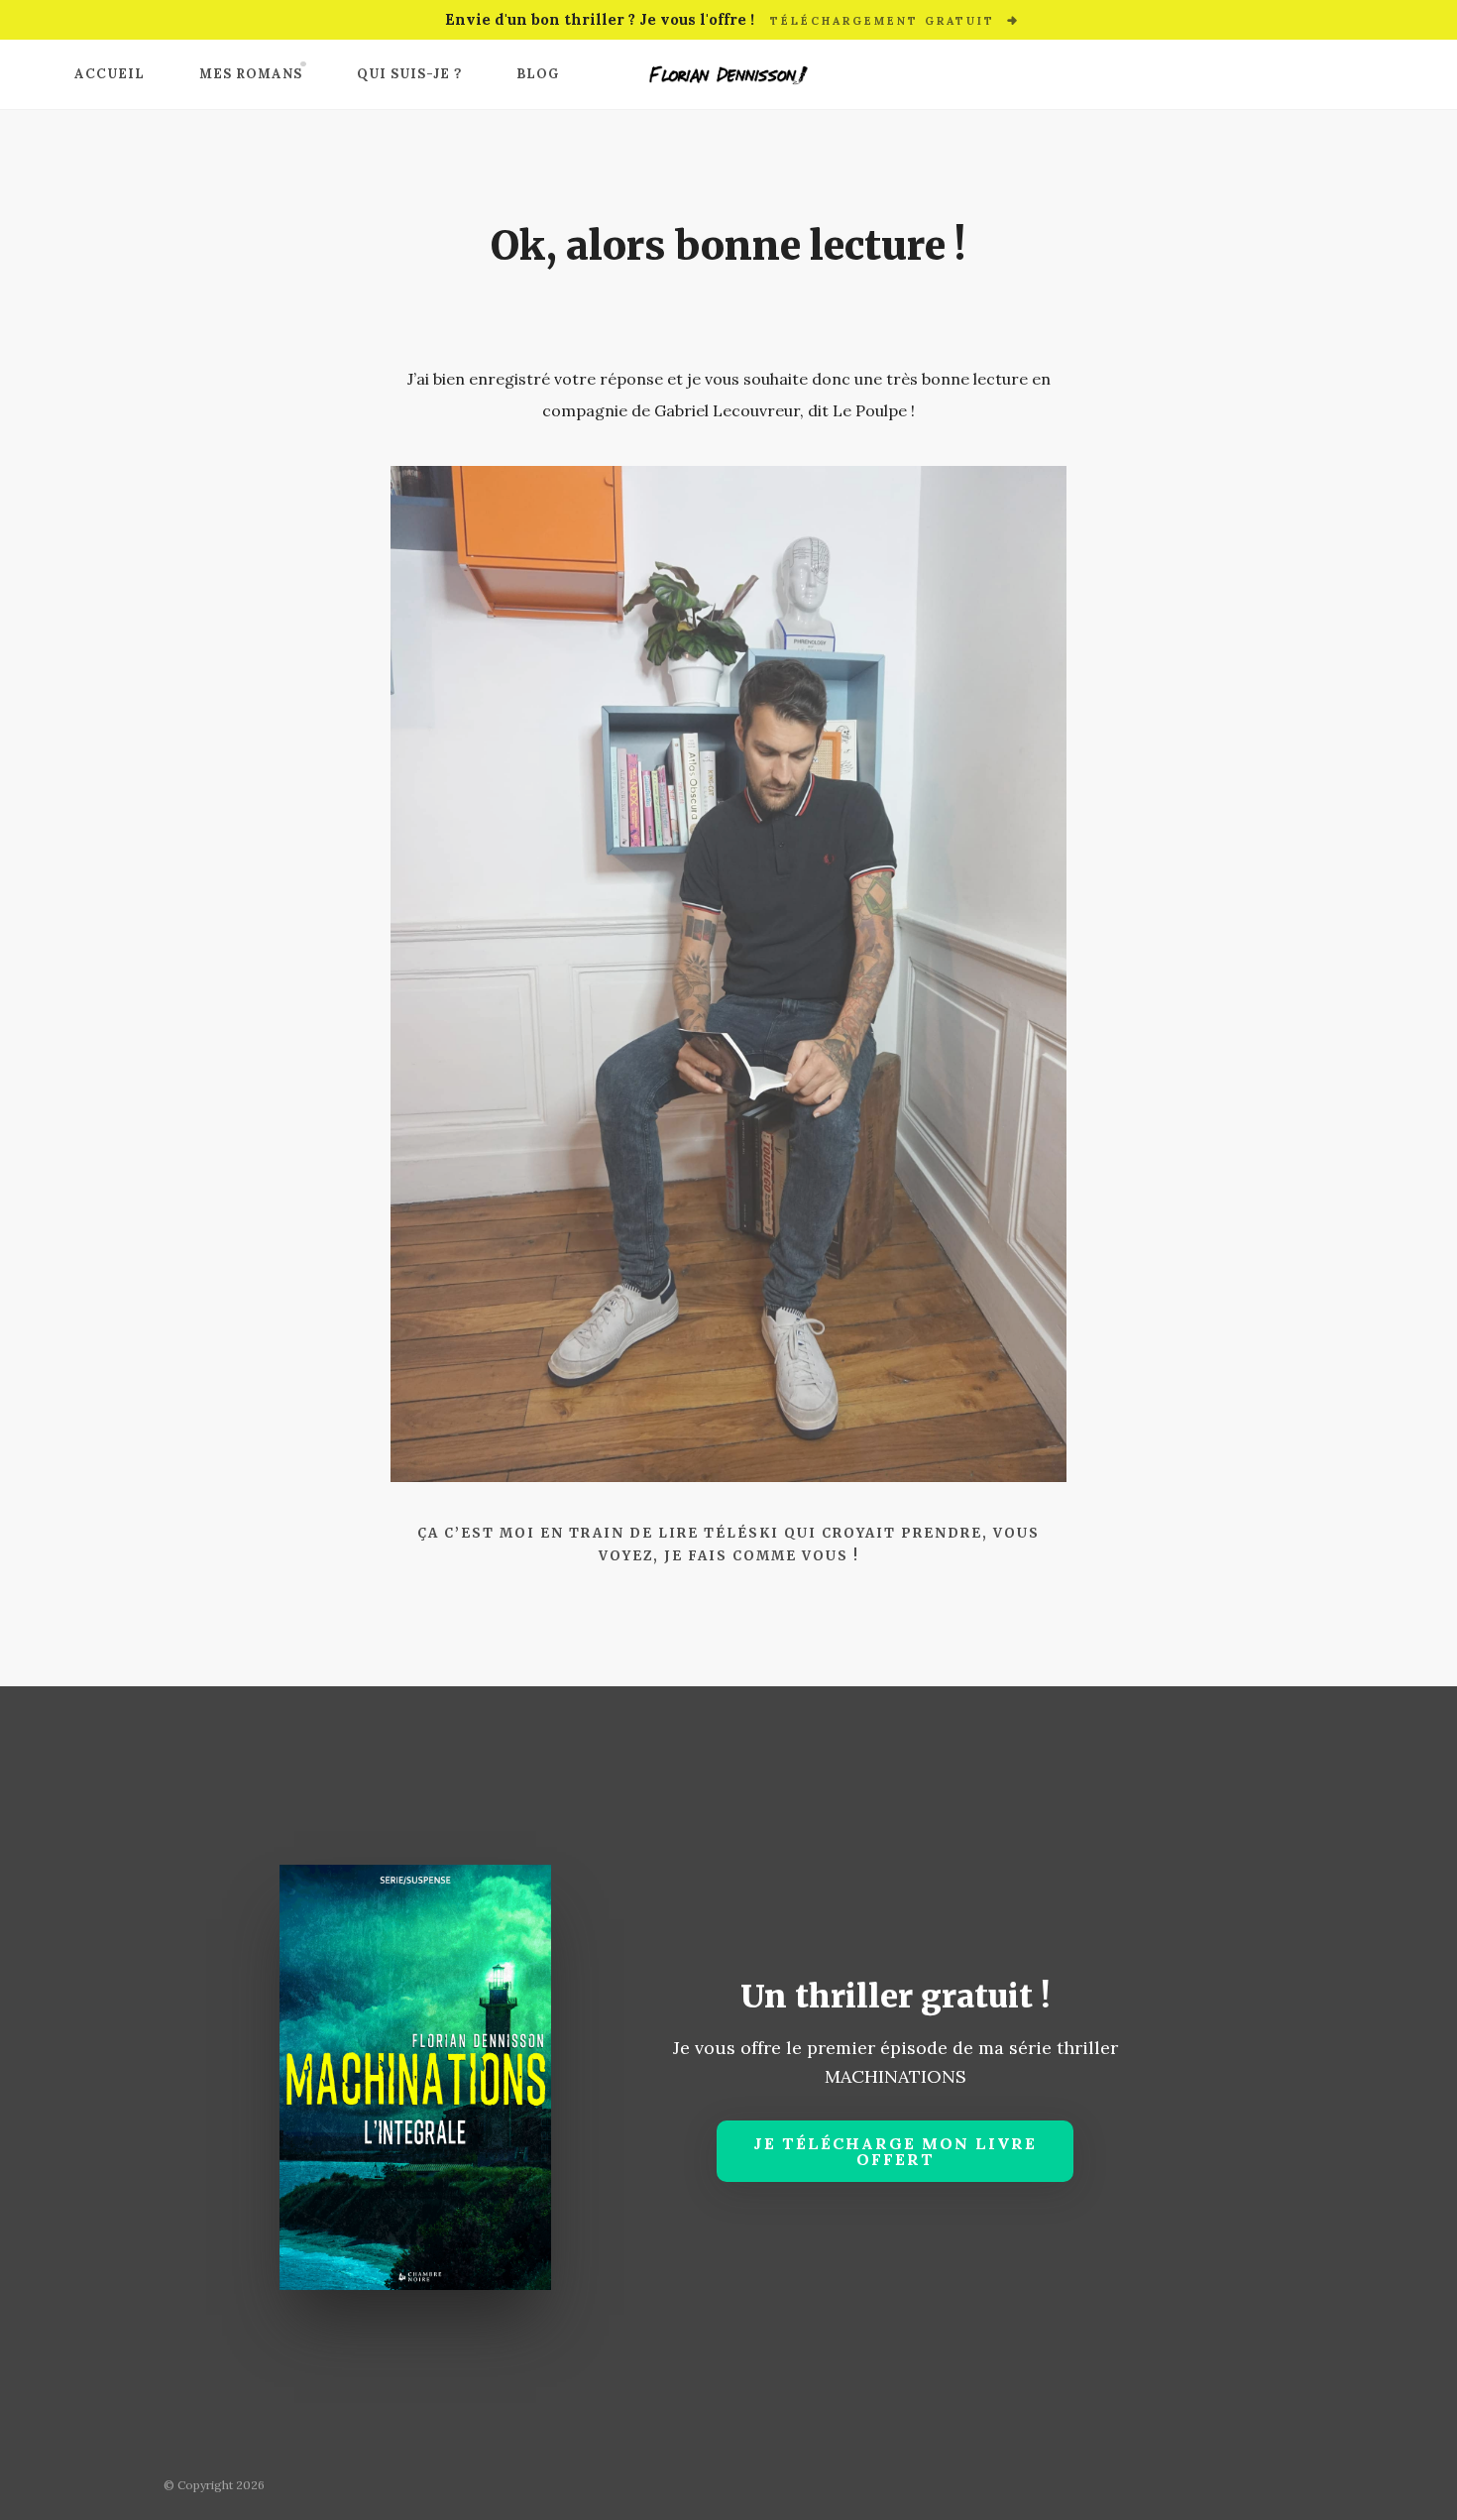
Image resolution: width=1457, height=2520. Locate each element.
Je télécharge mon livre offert (895, 2151)
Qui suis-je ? (409, 74)
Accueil (110, 74)
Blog (538, 74)
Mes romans (251, 74)
